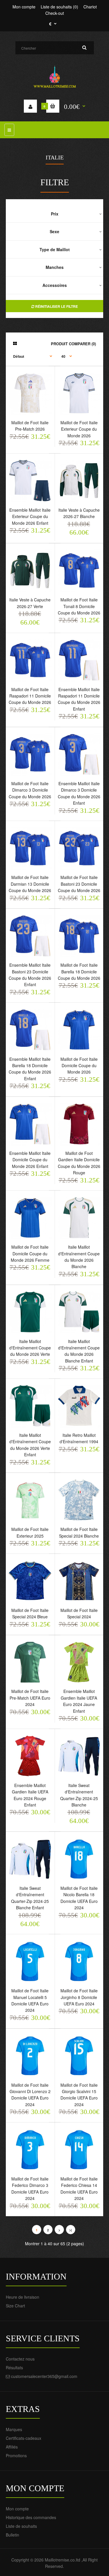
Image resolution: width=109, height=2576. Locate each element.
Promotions (16, 2455)
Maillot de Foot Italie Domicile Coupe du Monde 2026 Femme (30, 1253)
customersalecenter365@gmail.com (44, 2376)
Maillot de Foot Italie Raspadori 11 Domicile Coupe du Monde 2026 (30, 696)
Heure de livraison (23, 2297)
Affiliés (12, 2447)
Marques (14, 2429)
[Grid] (15, 343)
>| (70, 2230)
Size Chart (15, 2306)
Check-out (55, 13)
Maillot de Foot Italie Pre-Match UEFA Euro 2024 (30, 1698)
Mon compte (24, 7)
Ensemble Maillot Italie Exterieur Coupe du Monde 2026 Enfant (30, 516)
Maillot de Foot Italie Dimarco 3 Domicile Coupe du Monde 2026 (30, 790)
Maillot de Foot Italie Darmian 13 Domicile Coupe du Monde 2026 (30, 884)
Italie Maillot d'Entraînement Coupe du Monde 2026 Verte (30, 1348)
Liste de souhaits (21, 2526)
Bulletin (12, 2535)
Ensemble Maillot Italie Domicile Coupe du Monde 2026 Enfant (30, 1160)
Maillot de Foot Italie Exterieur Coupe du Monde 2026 (79, 429)
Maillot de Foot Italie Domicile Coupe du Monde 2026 (79, 1066)
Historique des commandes (31, 2517)
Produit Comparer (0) (73, 344)
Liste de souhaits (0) (59, 7)
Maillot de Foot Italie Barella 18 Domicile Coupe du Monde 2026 (79, 971)
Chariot (90, 7)
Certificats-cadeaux (24, 2438)
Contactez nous (20, 2359)
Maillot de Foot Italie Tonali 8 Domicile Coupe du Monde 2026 (79, 606)
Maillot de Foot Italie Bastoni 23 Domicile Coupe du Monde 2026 (79, 884)
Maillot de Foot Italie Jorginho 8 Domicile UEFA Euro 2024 (79, 1997)
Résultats (14, 2368)
